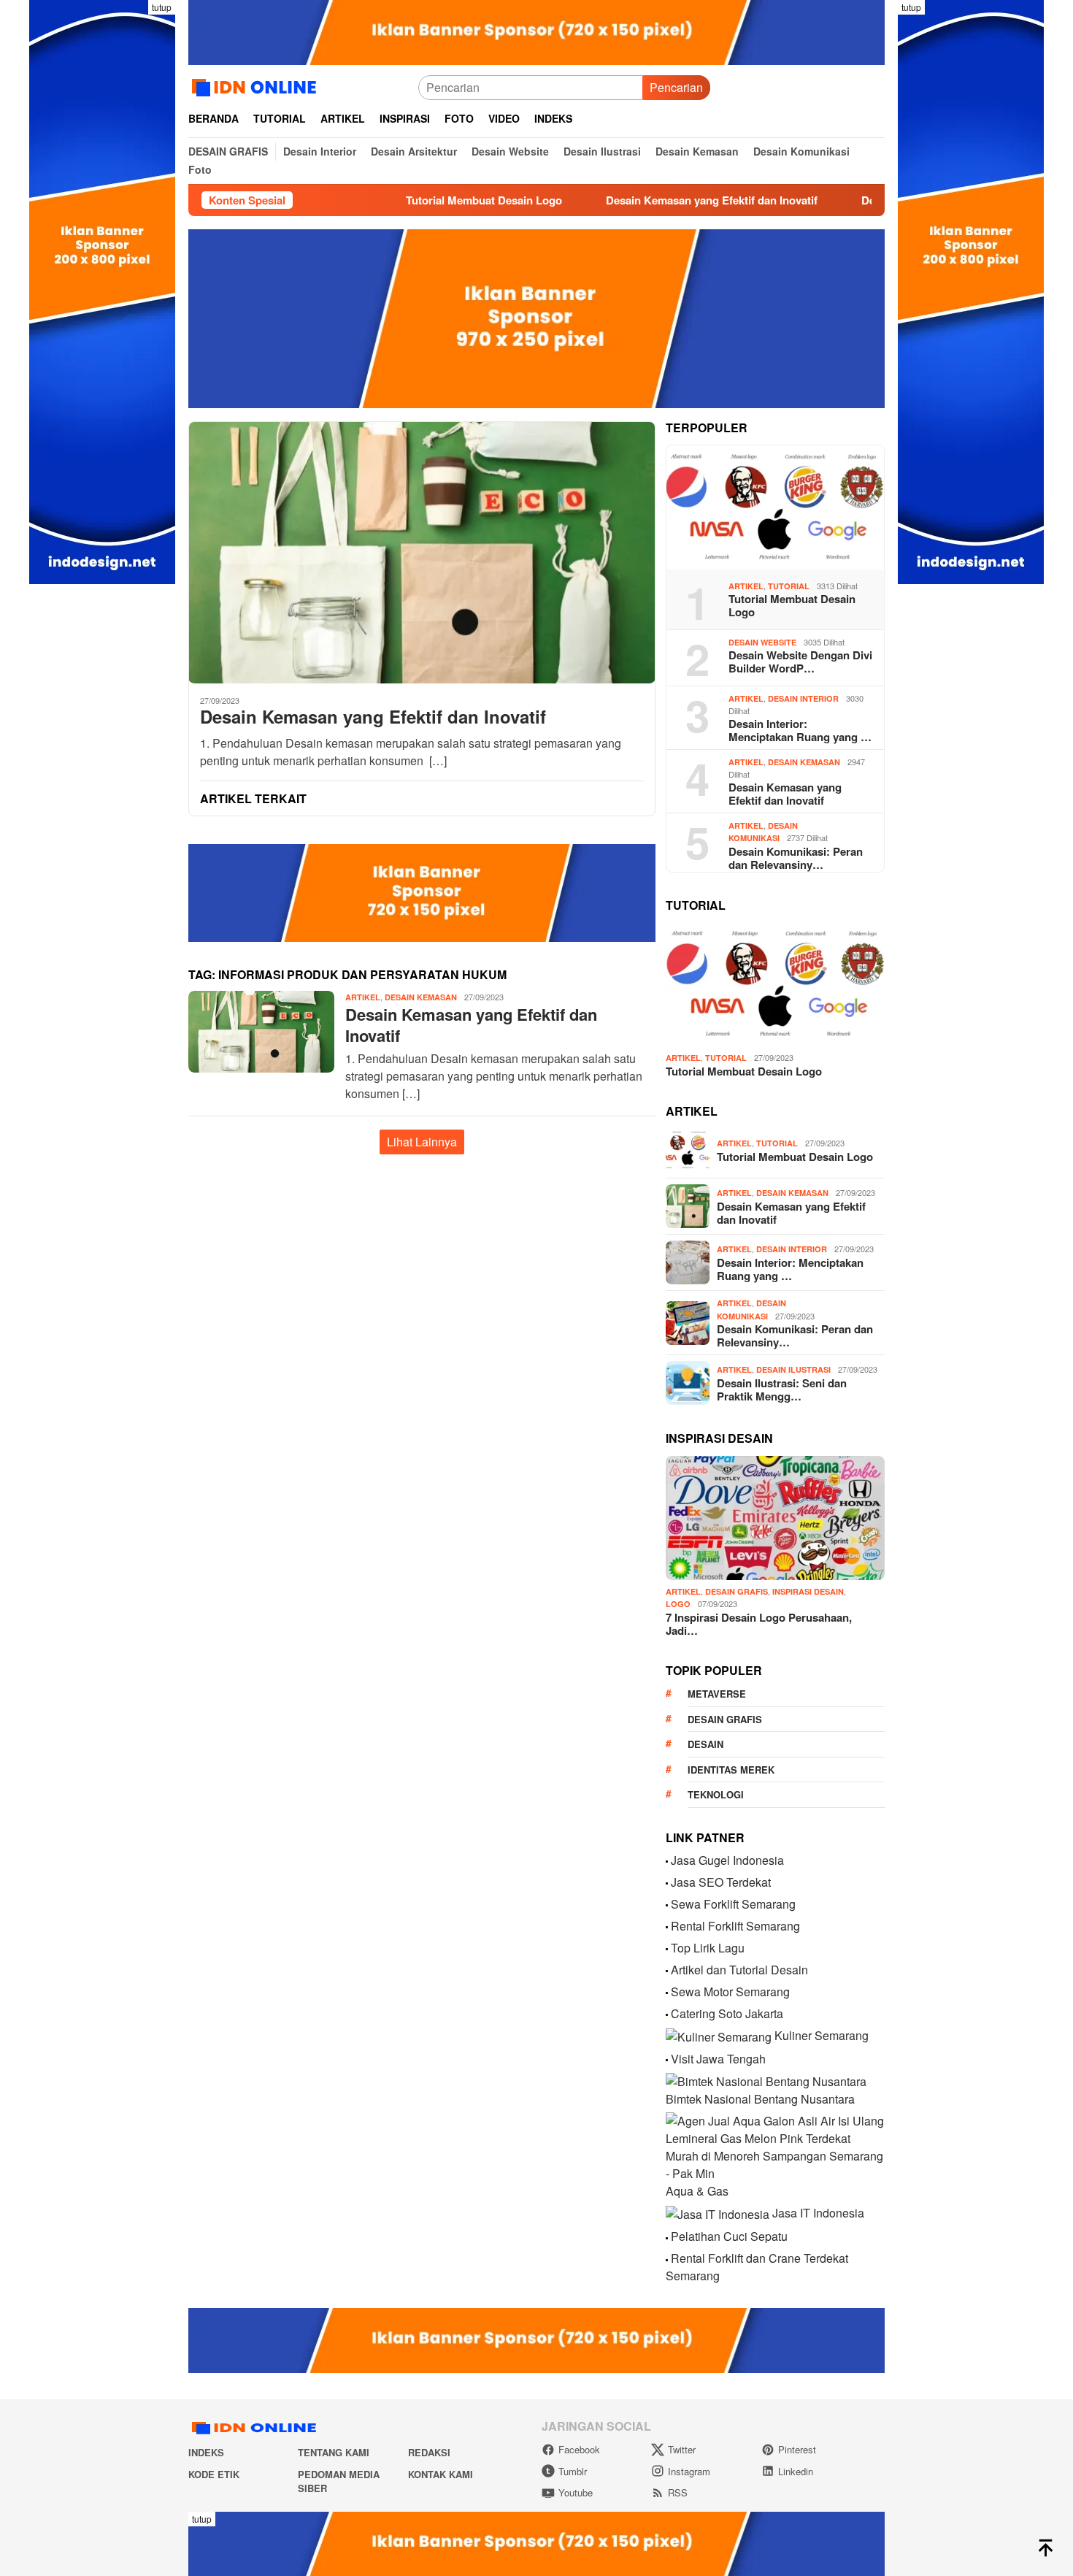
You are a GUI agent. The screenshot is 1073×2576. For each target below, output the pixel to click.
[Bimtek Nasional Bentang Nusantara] (766, 2081)
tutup (162, 7)
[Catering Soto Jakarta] (667, 2013)
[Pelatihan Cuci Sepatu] (667, 2236)
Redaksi (429, 2452)
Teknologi (716, 1794)
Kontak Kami (441, 2474)
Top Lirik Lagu (708, 1948)
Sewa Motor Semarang (730, 1992)
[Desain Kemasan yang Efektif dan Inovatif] (422, 552)
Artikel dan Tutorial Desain (739, 1970)
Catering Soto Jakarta (727, 2013)
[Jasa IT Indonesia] (718, 2213)
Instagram (689, 2471)
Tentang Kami (334, 2452)
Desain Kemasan (421, 997)
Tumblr (573, 2471)
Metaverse (717, 1694)
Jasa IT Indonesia (818, 2213)
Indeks (206, 2452)
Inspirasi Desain (808, 1591)
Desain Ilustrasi (793, 1369)
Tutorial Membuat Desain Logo (422, 200)
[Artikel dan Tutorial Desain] (667, 1970)
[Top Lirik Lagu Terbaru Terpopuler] (667, 1948)
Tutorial (789, 586)
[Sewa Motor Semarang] (667, 1992)
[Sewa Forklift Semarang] (667, 1904)
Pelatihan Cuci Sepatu (729, 2236)
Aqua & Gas (697, 2191)
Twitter (682, 2449)
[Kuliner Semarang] (719, 2035)
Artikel (363, 997)
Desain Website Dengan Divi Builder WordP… (800, 662)
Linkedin (796, 2471)
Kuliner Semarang (822, 2035)
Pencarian (676, 87)
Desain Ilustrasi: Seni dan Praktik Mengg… (782, 1389)
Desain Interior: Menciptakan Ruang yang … (800, 730)
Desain (705, 1744)
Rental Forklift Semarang (735, 1926)
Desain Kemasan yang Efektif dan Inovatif (650, 200)
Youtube (576, 2492)
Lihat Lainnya (422, 1142)
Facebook (579, 2449)
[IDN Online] (257, 86)
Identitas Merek (731, 1770)
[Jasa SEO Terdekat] (667, 1882)
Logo (678, 1604)
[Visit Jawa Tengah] (667, 2059)
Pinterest (797, 2449)
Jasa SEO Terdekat (721, 1882)
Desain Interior (803, 698)
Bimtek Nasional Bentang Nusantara (760, 2099)
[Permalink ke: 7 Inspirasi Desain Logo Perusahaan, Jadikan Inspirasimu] (775, 1518)
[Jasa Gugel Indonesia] (667, 1860)
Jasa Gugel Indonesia (727, 1860)
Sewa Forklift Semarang (733, 1904)
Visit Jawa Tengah (718, 2059)
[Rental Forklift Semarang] (667, 1926)
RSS (678, 2492)
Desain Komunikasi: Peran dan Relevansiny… (796, 858)
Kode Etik (214, 2474)
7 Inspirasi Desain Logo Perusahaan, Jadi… (759, 1624)
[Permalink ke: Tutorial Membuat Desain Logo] (775, 507)
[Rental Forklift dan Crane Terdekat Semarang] (667, 2258)
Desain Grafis (737, 1591)
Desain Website (762, 642)
